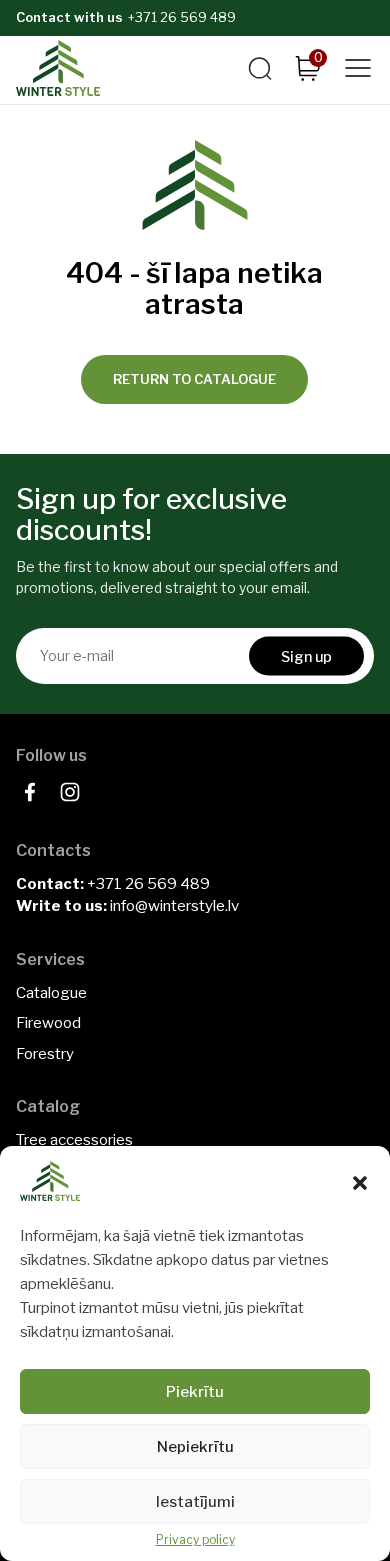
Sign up (306, 655)
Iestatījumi (195, 1502)
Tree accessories (74, 1140)
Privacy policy (195, 1540)
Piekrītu (195, 1392)
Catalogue (51, 993)
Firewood (48, 1023)
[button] (360, 1183)
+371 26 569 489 (182, 17)
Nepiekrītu (195, 1447)
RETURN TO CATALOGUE (194, 379)
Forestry (45, 1054)
